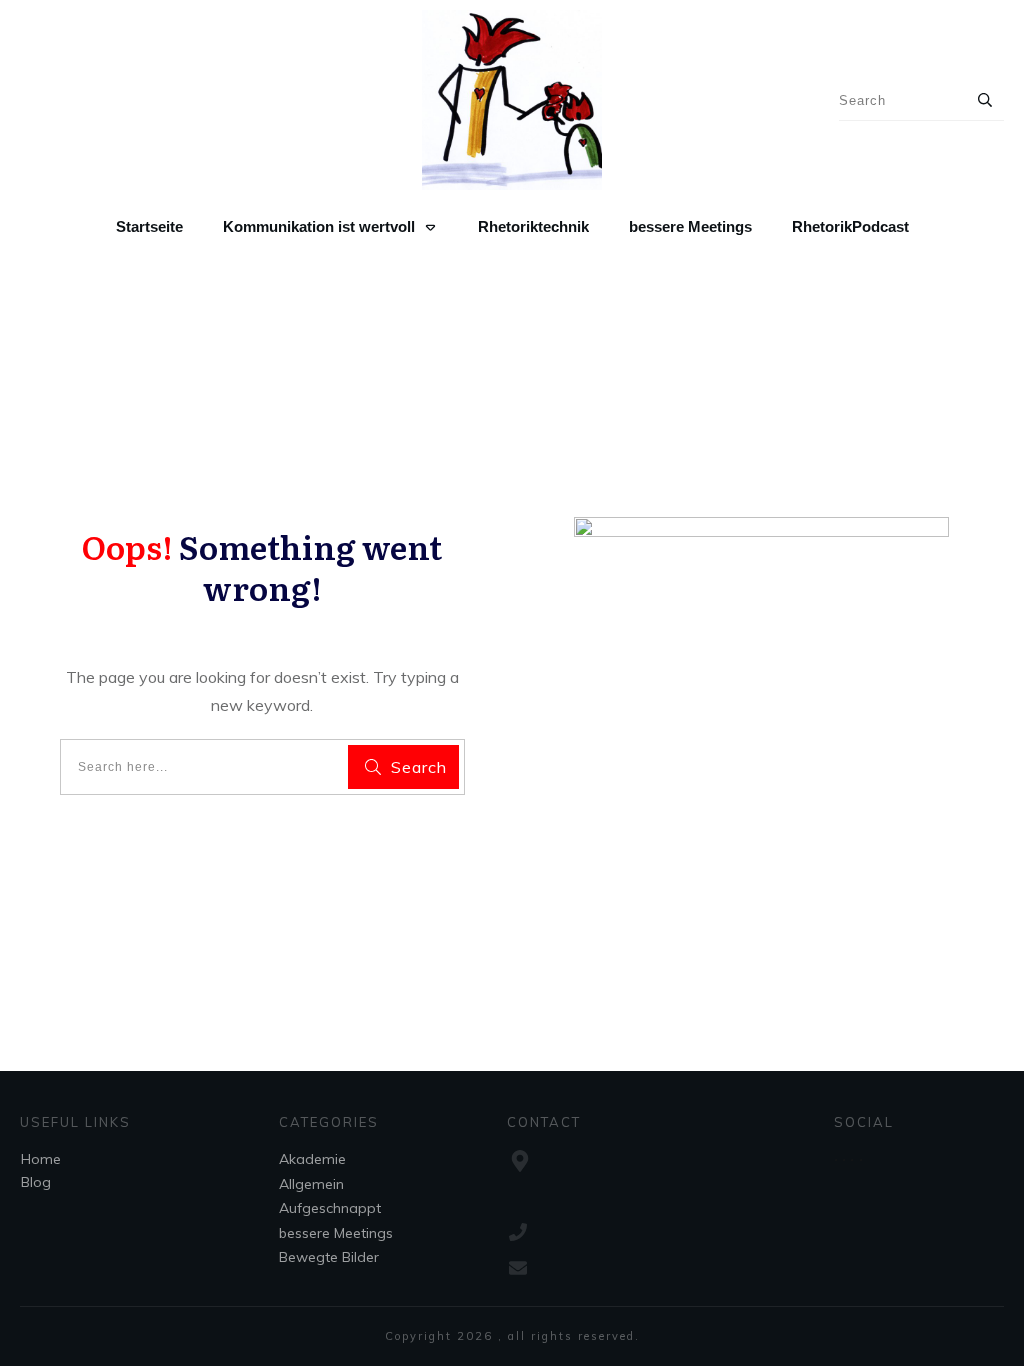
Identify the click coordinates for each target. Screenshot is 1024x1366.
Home (41, 1159)
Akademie (312, 1159)
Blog (36, 1182)
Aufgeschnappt (330, 1208)
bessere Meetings (336, 1233)
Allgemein (311, 1184)
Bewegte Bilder (329, 1257)
